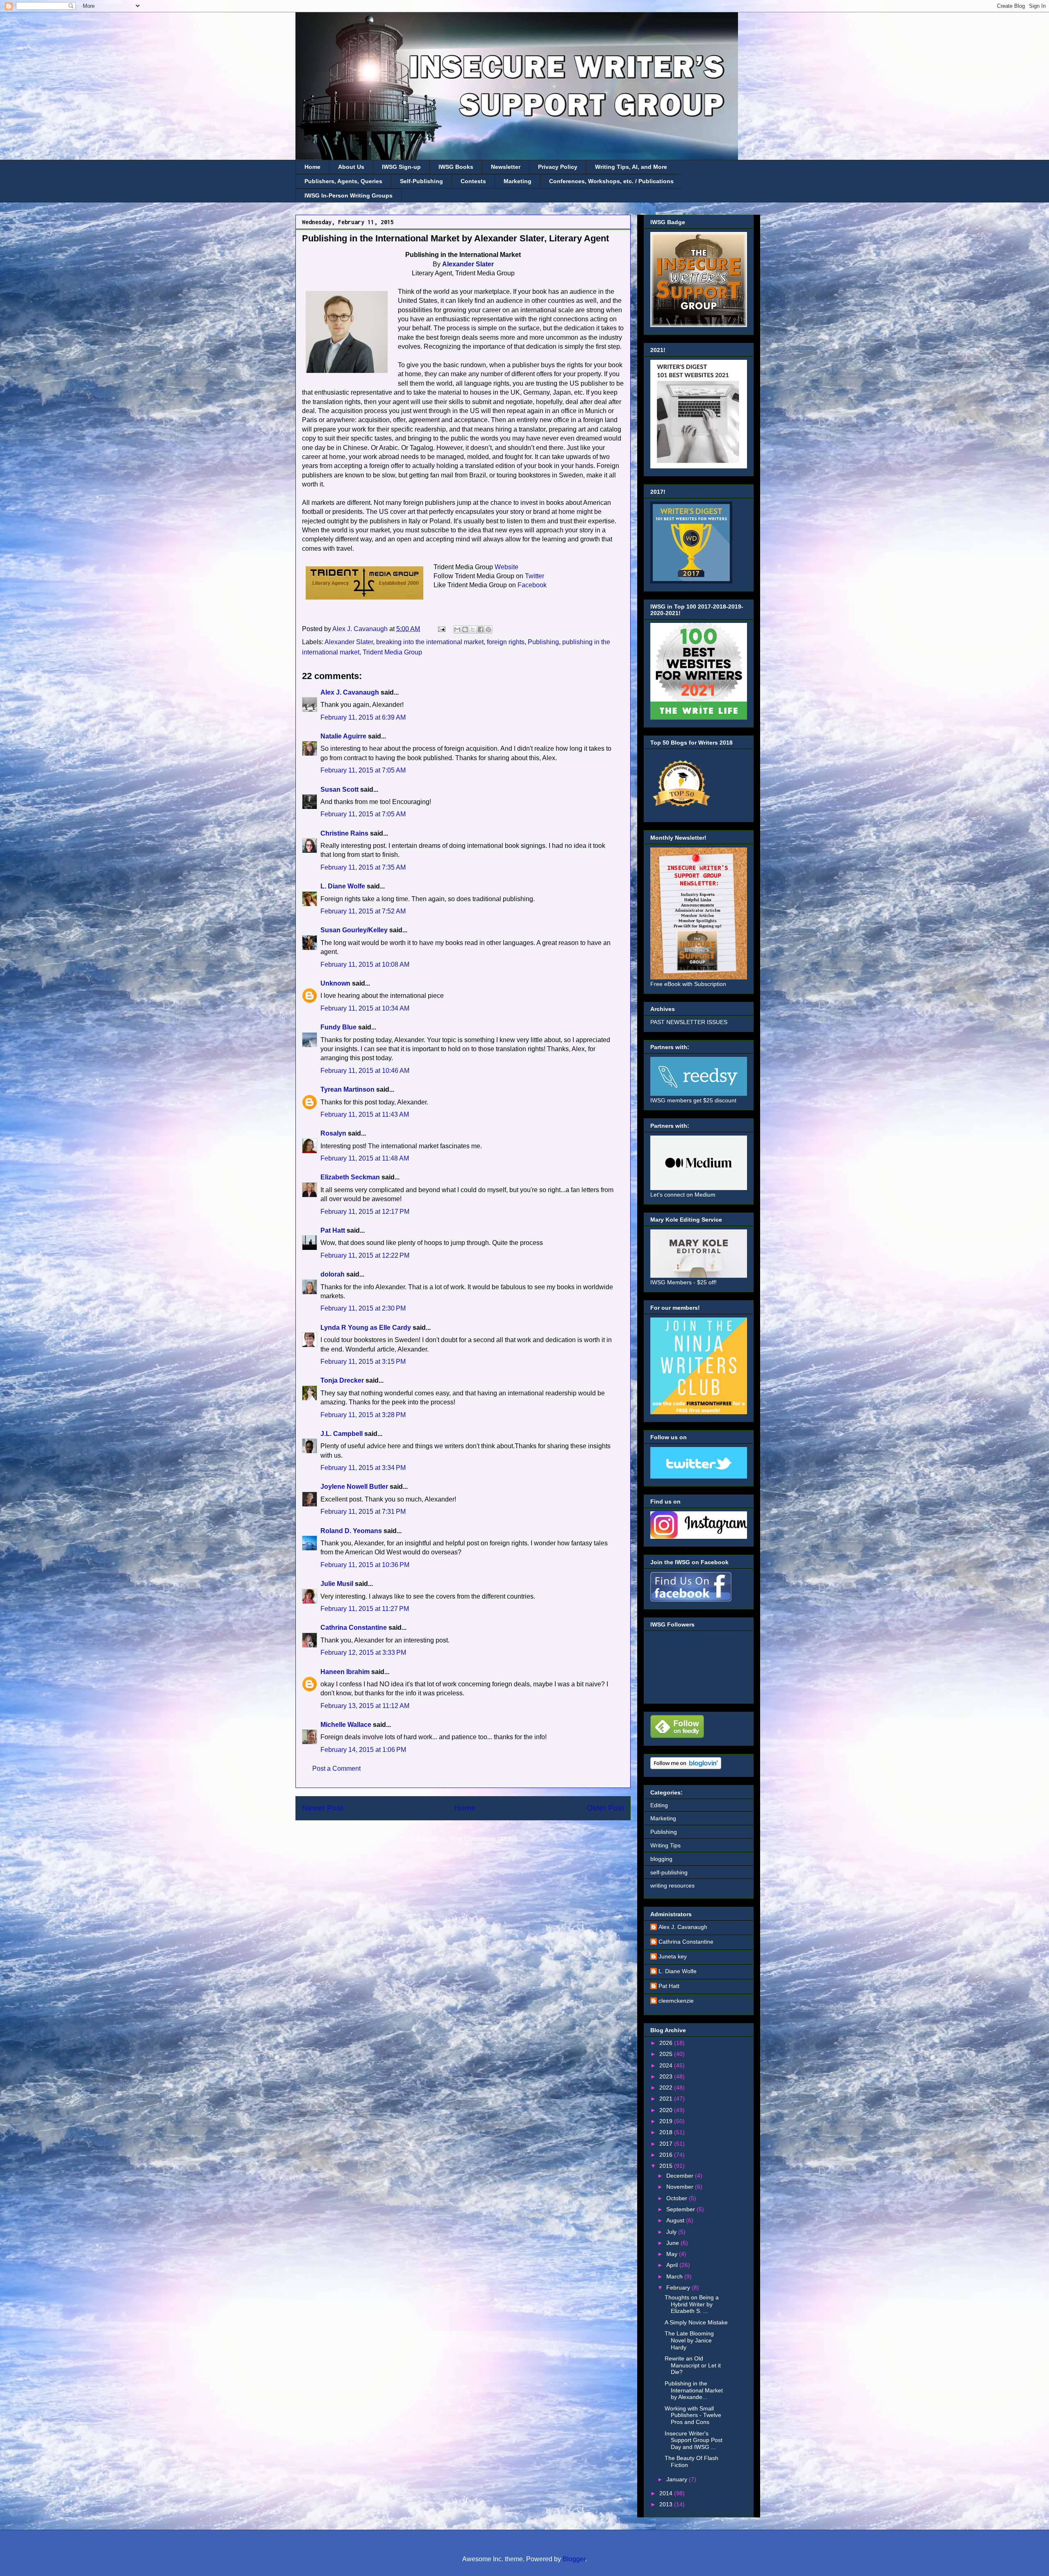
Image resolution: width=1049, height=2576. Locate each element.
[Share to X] (473, 629)
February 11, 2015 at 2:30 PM (363, 1308)
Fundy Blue (338, 1027)
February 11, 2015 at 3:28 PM (363, 1415)
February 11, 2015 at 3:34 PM (363, 1468)
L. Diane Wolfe (343, 886)
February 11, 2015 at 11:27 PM (365, 1609)
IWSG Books (456, 167)
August (676, 2220)
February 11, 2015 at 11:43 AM (365, 1114)
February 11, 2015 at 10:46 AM (365, 1071)
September (681, 2209)
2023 (667, 2076)
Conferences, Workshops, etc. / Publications (611, 181)
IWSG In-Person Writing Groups (349, 195)
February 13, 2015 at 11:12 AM (365, 1706)
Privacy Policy (558, 167)
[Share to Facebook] (481, 629)
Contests (473, 181)
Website (506, 567)
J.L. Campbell (342, 1434)
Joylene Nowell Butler (354, 1487)
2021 (667, 2099)
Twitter (535, 576)
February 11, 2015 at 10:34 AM (365, 1008)
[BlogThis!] (465, 629)
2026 (667, 2043)
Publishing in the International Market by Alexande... (694, 2390)
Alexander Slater (468, 264)
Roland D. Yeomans (351, 1531)
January (678, 2479)
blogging (661, 1859)
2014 (667, 2493)
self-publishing (669, 1872)
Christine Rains (344, 833)
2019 (667, 2121)
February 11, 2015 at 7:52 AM (363, 911)
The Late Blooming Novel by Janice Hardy (689, 2340)
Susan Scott (339, 789)
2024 (667, 2065)
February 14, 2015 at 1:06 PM (363, 1750)
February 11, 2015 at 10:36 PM (365, 1565)
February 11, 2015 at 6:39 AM (363, 717)
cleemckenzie (676, 2001)
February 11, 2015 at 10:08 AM (365, 964)
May (673, 2254)
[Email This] (457, 629)
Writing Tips (665, 1845)
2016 (667, 2155)
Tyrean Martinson (347, 1089)
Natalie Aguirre (343, 736)
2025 (667, 2054)
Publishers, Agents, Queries (343, 181)
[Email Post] (441, 629)
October (678, 2198)
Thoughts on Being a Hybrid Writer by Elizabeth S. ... (692, 2304)
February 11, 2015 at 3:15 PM (363, 1362)
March (675, 2276)
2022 (667, 2088)
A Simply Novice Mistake (696, 2322)
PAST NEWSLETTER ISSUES (689, 1022)
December (681, 2176)
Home (312, 167)
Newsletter (506, 167)
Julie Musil (337, 1584)
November (681, 2187)
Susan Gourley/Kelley (354, 930)
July (672, 2232)
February (679, 2288)
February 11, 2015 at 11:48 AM (365, 1158)
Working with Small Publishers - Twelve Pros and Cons (693, 2415)
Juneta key (673, 1956)
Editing (659, 1805)
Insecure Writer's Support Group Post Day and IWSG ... (694, 2440)
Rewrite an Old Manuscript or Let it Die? (693, 2365)
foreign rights (506, 642)
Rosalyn (333, 1133)
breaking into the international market (430, 642)
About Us (351, 167)
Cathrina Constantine (354, 1628)
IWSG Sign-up (401, 167)
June (673, 2243)
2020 (667, 2110)
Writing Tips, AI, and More (631, 167)
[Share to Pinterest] (488, 629)
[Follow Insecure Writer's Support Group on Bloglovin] (686, 1767)
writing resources (672, 1885)
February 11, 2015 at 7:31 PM (363, 1512)
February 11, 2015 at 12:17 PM (365, 1212)
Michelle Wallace (346, 1725)
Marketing (518, 181)
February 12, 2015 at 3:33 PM (363, 1653)
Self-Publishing (421, 181)
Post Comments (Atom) (483, 1839)
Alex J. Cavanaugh (350, 692)
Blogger (574, 2559)
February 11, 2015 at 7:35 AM (363, 867)
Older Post (605, 1808)
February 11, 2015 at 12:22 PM (365, 1255)
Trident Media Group (392, 652)
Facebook (532, 585)
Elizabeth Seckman (350, 1177)
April (673, 2265)
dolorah (333, 1274)
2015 (667, 2166)
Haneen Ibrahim (345, 1672)
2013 (667, 2504)
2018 (667, 2132)
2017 (667, 2144)
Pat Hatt (333, 1230)
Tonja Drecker (342, 1380)
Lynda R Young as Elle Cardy (366, 1328)
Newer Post (322, 1808)
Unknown (335, 983)
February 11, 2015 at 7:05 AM (363, 770)
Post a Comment (336, 1768)
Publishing (543, 642)
